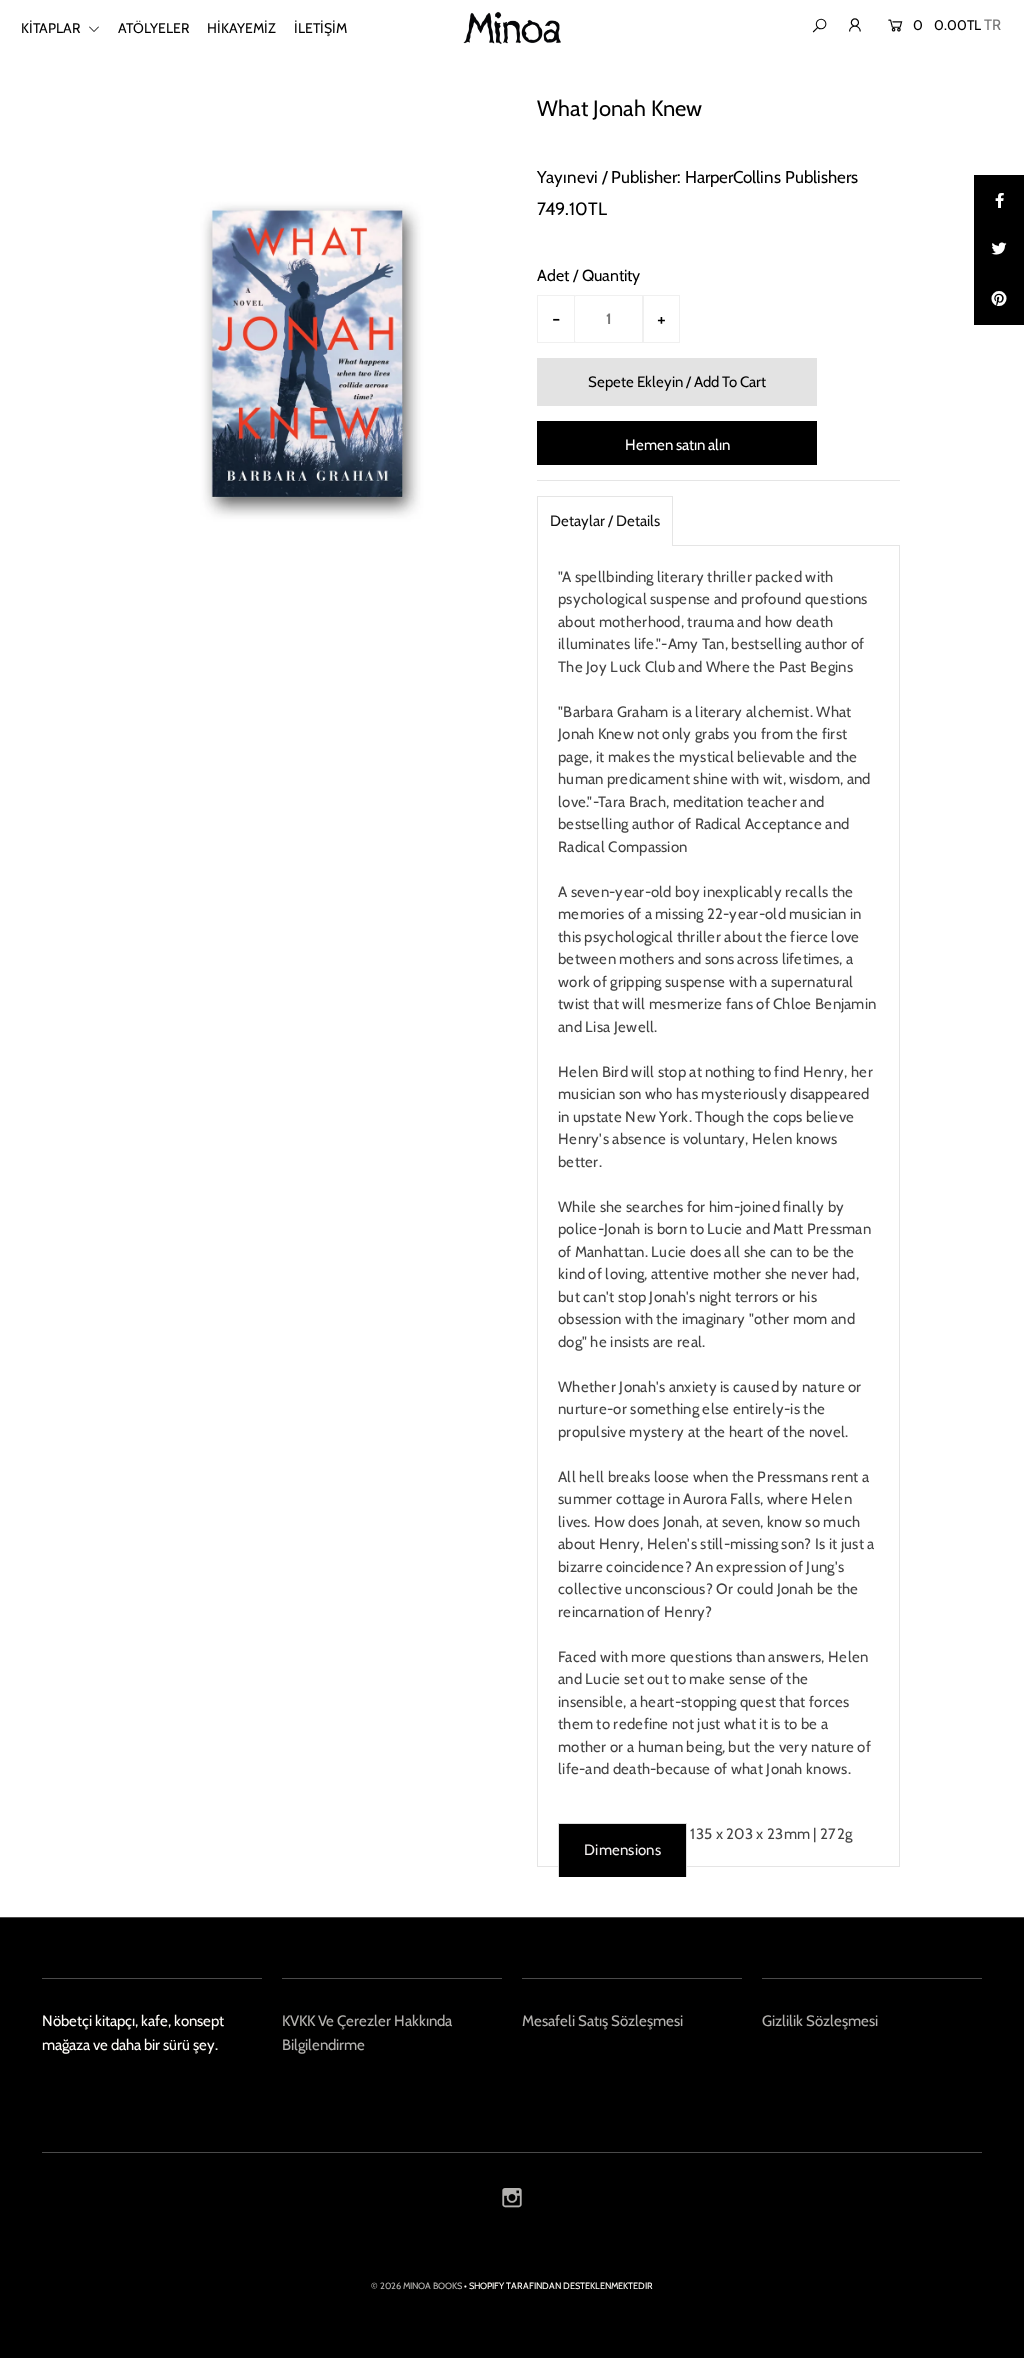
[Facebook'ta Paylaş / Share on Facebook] (999, 200)
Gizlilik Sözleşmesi (820, 2021)
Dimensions (622, 1850)
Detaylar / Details (605, 521)
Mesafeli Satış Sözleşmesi (602, 2021)
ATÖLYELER (153, 28)
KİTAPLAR (52, 28)
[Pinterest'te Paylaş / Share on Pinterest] (999, 300)
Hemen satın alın (677, 445)
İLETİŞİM (320, 28)
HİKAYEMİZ (241, 28)
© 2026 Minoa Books (416, 2285)
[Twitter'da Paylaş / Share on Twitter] (999, 250)
